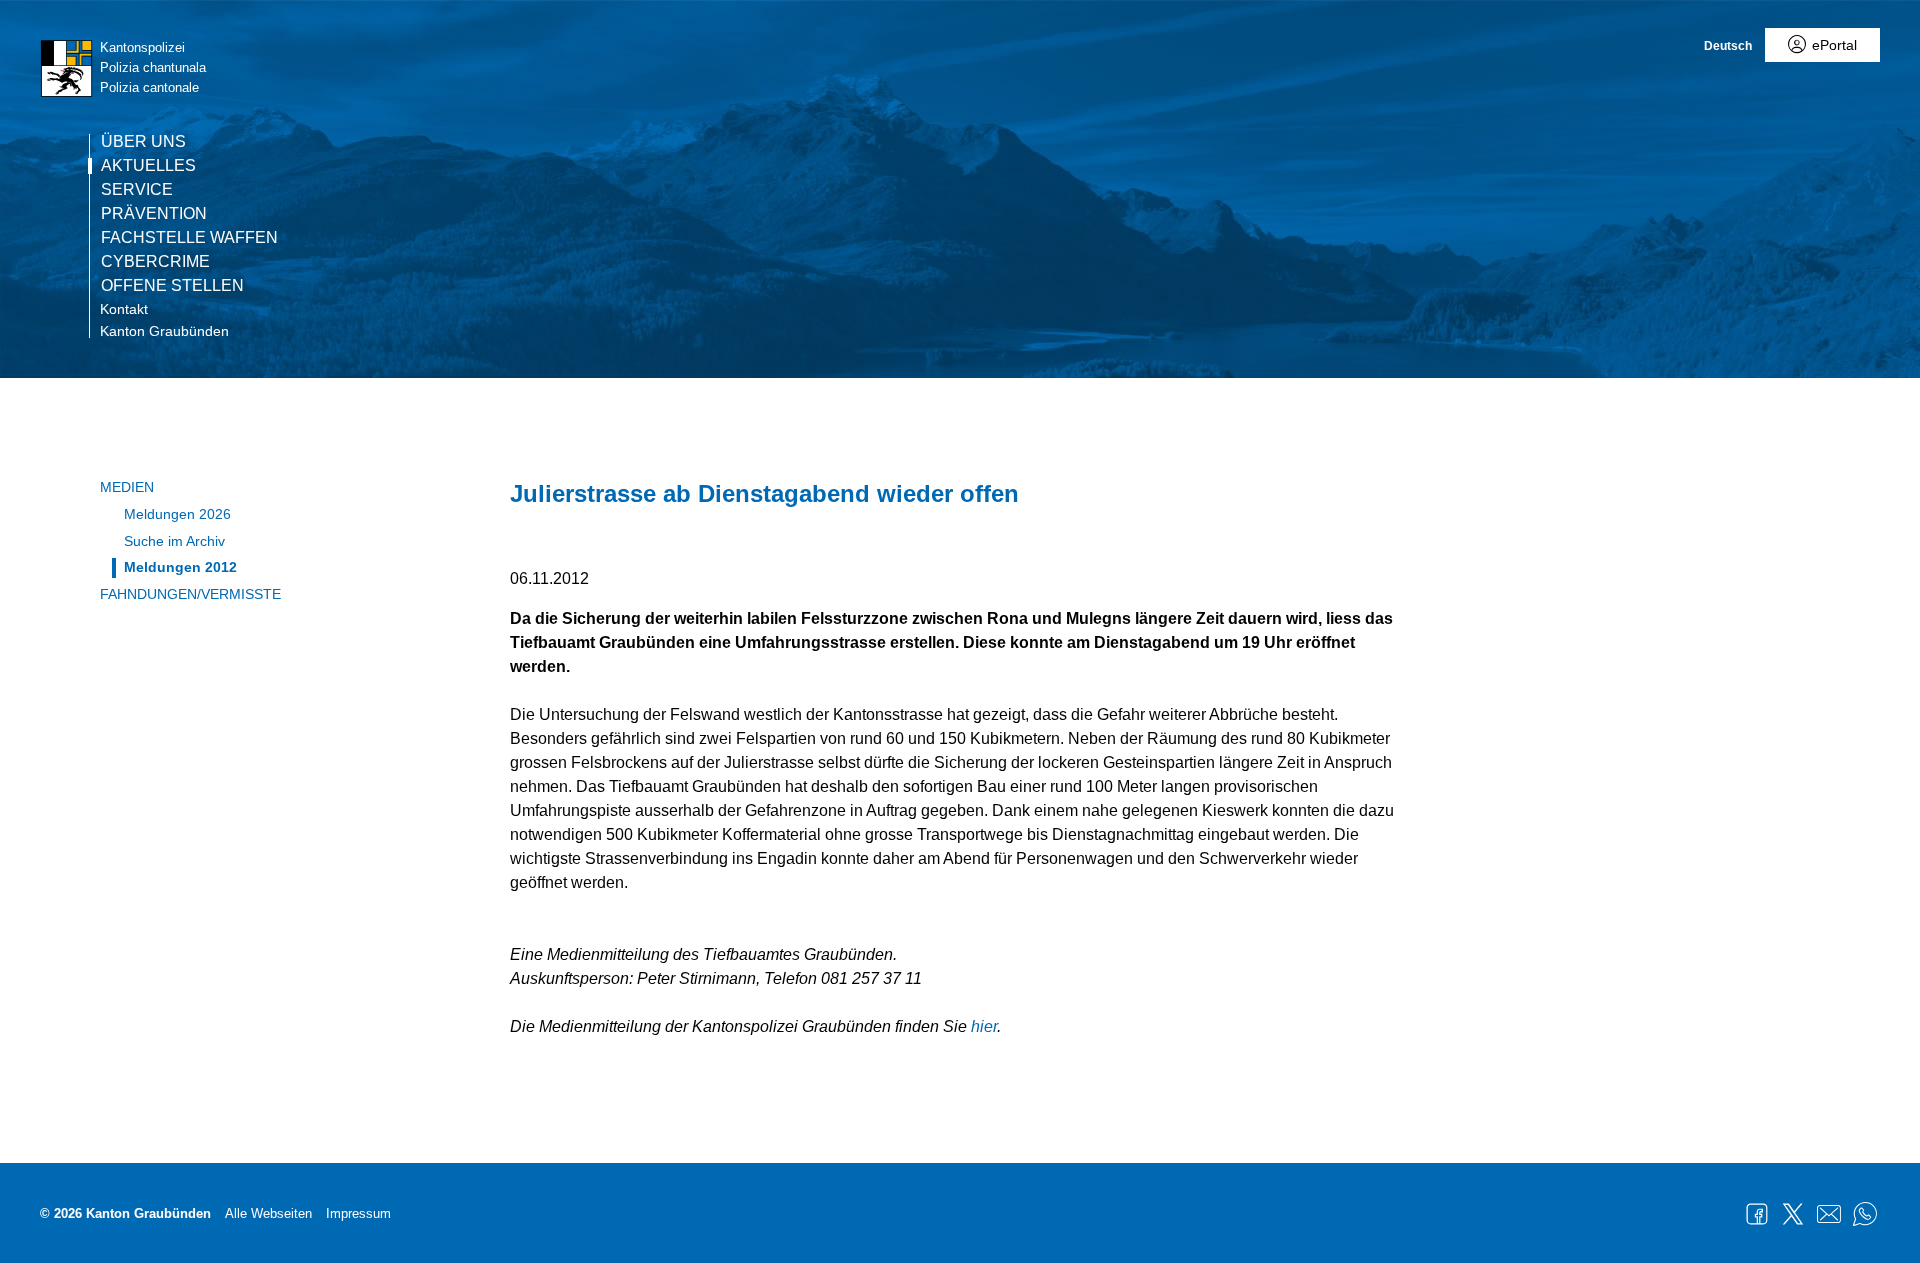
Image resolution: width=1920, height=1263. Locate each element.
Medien (127, 487)
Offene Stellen (172, 286)
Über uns (143, 142)
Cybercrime (155, 262)
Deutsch (1728, 46)
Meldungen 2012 (180, 567)
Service (137, 190)
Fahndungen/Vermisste (190, 594)
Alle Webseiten (268, 1213)
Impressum (358, 1213)
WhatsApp (1865, 1214)
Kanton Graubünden (164, 331)
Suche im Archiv (174, 541)
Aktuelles (148, 166)
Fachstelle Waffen (189, 238)
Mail (1829, 1214)
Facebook (1757, 1214)
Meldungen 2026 (177, 514)
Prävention (154, 214)
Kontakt (124, 309)
